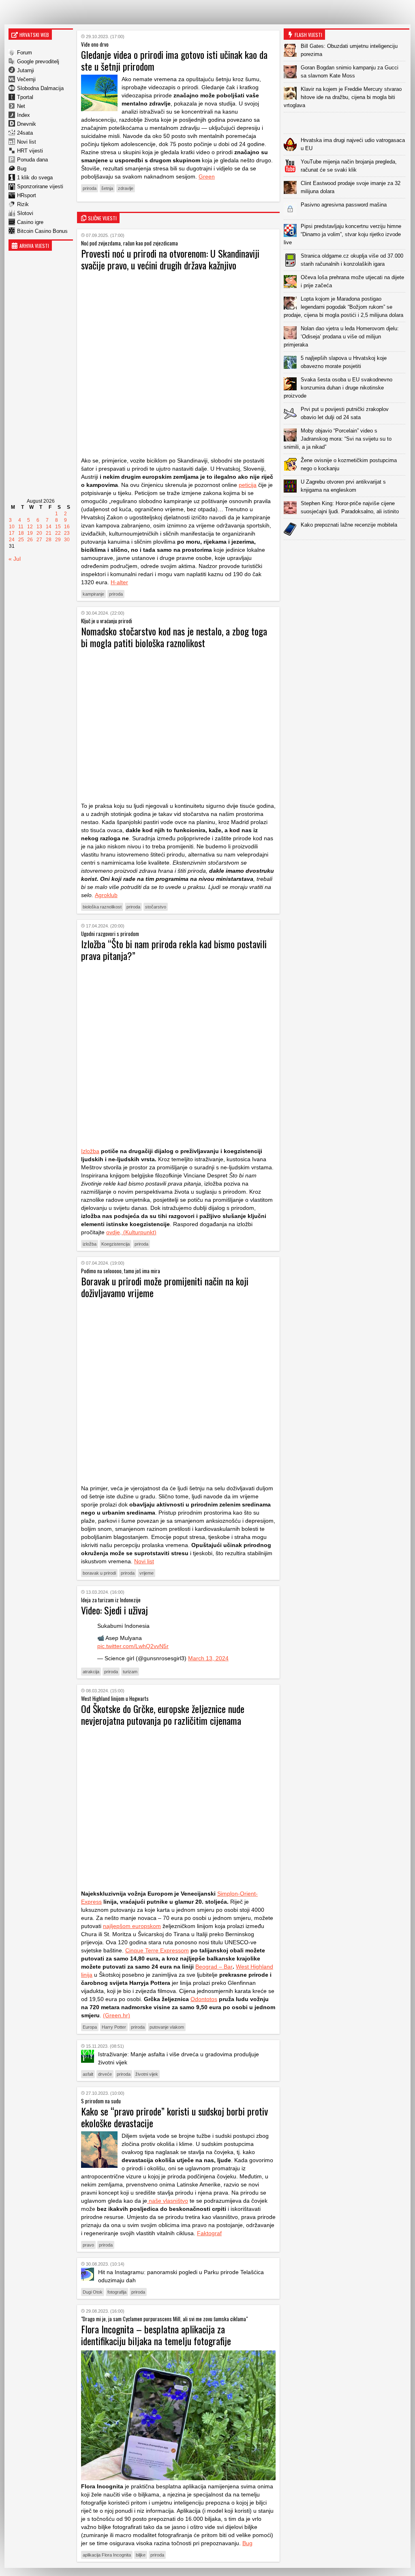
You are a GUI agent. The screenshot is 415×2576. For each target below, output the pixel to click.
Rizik (23, 204)
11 (21, 527)
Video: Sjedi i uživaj (114, 1610)
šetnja (107, 188)
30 (67, 540)
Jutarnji (26, 70)
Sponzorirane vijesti (40, 186)
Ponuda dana (32, 160)
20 (39, 533)
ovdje (113, 1232)
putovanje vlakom (167, 2027)
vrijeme (147, 1573)
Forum (25, 53)
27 (39, 540)
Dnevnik (27, 124)
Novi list (27, 142)
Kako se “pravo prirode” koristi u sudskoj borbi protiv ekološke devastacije (174, 2117)
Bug (22, 169)
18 (21, 533)
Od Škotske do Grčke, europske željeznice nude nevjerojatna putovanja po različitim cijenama (163, 1714)
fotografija (117, 2292)
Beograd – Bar (214, 1967)
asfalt (88, 2074)
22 (58, 533)
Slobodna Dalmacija (40, 88)
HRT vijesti (30, 151)
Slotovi (25, 213)
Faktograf (209, 2233)
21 (49, 533)
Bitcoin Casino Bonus (42, 231)
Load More (347, 553)
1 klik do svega (35, 178)
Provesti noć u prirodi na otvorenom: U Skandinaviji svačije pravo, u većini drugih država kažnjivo (170, 259)
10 (12, 527)
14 (49, 527)
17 (12, 533)
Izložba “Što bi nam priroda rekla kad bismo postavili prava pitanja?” (174, 950)
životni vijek (147, 2074)
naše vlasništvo (168, 2201)
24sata (25, 133)
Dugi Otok (93, 2292)
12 (30, 527)
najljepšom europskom (132, 1926)
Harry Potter (114, 2027)
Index (24, 115)
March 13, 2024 (208, 1658)
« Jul (15, 559)
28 (49, 540)
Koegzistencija (116, 1244)
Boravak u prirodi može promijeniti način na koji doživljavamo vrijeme (165, 1287)
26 (30, 540)
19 (30, 533)
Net (21, 106)
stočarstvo (156, 907)
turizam (130, 1672)
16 (67, 527)
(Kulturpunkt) (139, 1232)
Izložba (90, 1151)
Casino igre (30, 222)
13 (39, 527)
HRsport (27, 195)
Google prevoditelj (38, 61)
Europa (90, 2027)
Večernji (26, 79)
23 (67, 533)
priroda (90, 188)
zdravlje (126, 188)
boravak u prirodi (99, 1573)
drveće (105, 2074)
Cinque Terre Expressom (157, 1950)
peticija (248, 485)
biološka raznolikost (102, 907)
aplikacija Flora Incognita (107, 2555)
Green (207, 176)
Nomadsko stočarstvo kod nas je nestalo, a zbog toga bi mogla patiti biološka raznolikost (174, 637)
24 (12, 540)
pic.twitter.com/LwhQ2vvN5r (133, 1646)
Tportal (25, 97)
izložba (90, 1244)
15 (58, 527)
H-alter (119, 582)
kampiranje (93, 594)
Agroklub (106, 895)
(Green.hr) (117, 2015)
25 (21, 540)
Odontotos (204, 1999)
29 (58, 540)
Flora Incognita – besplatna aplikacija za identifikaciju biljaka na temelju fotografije (156, 2335)
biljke (141, 2555)
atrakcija (91, 1672)
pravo (88, 2245)
